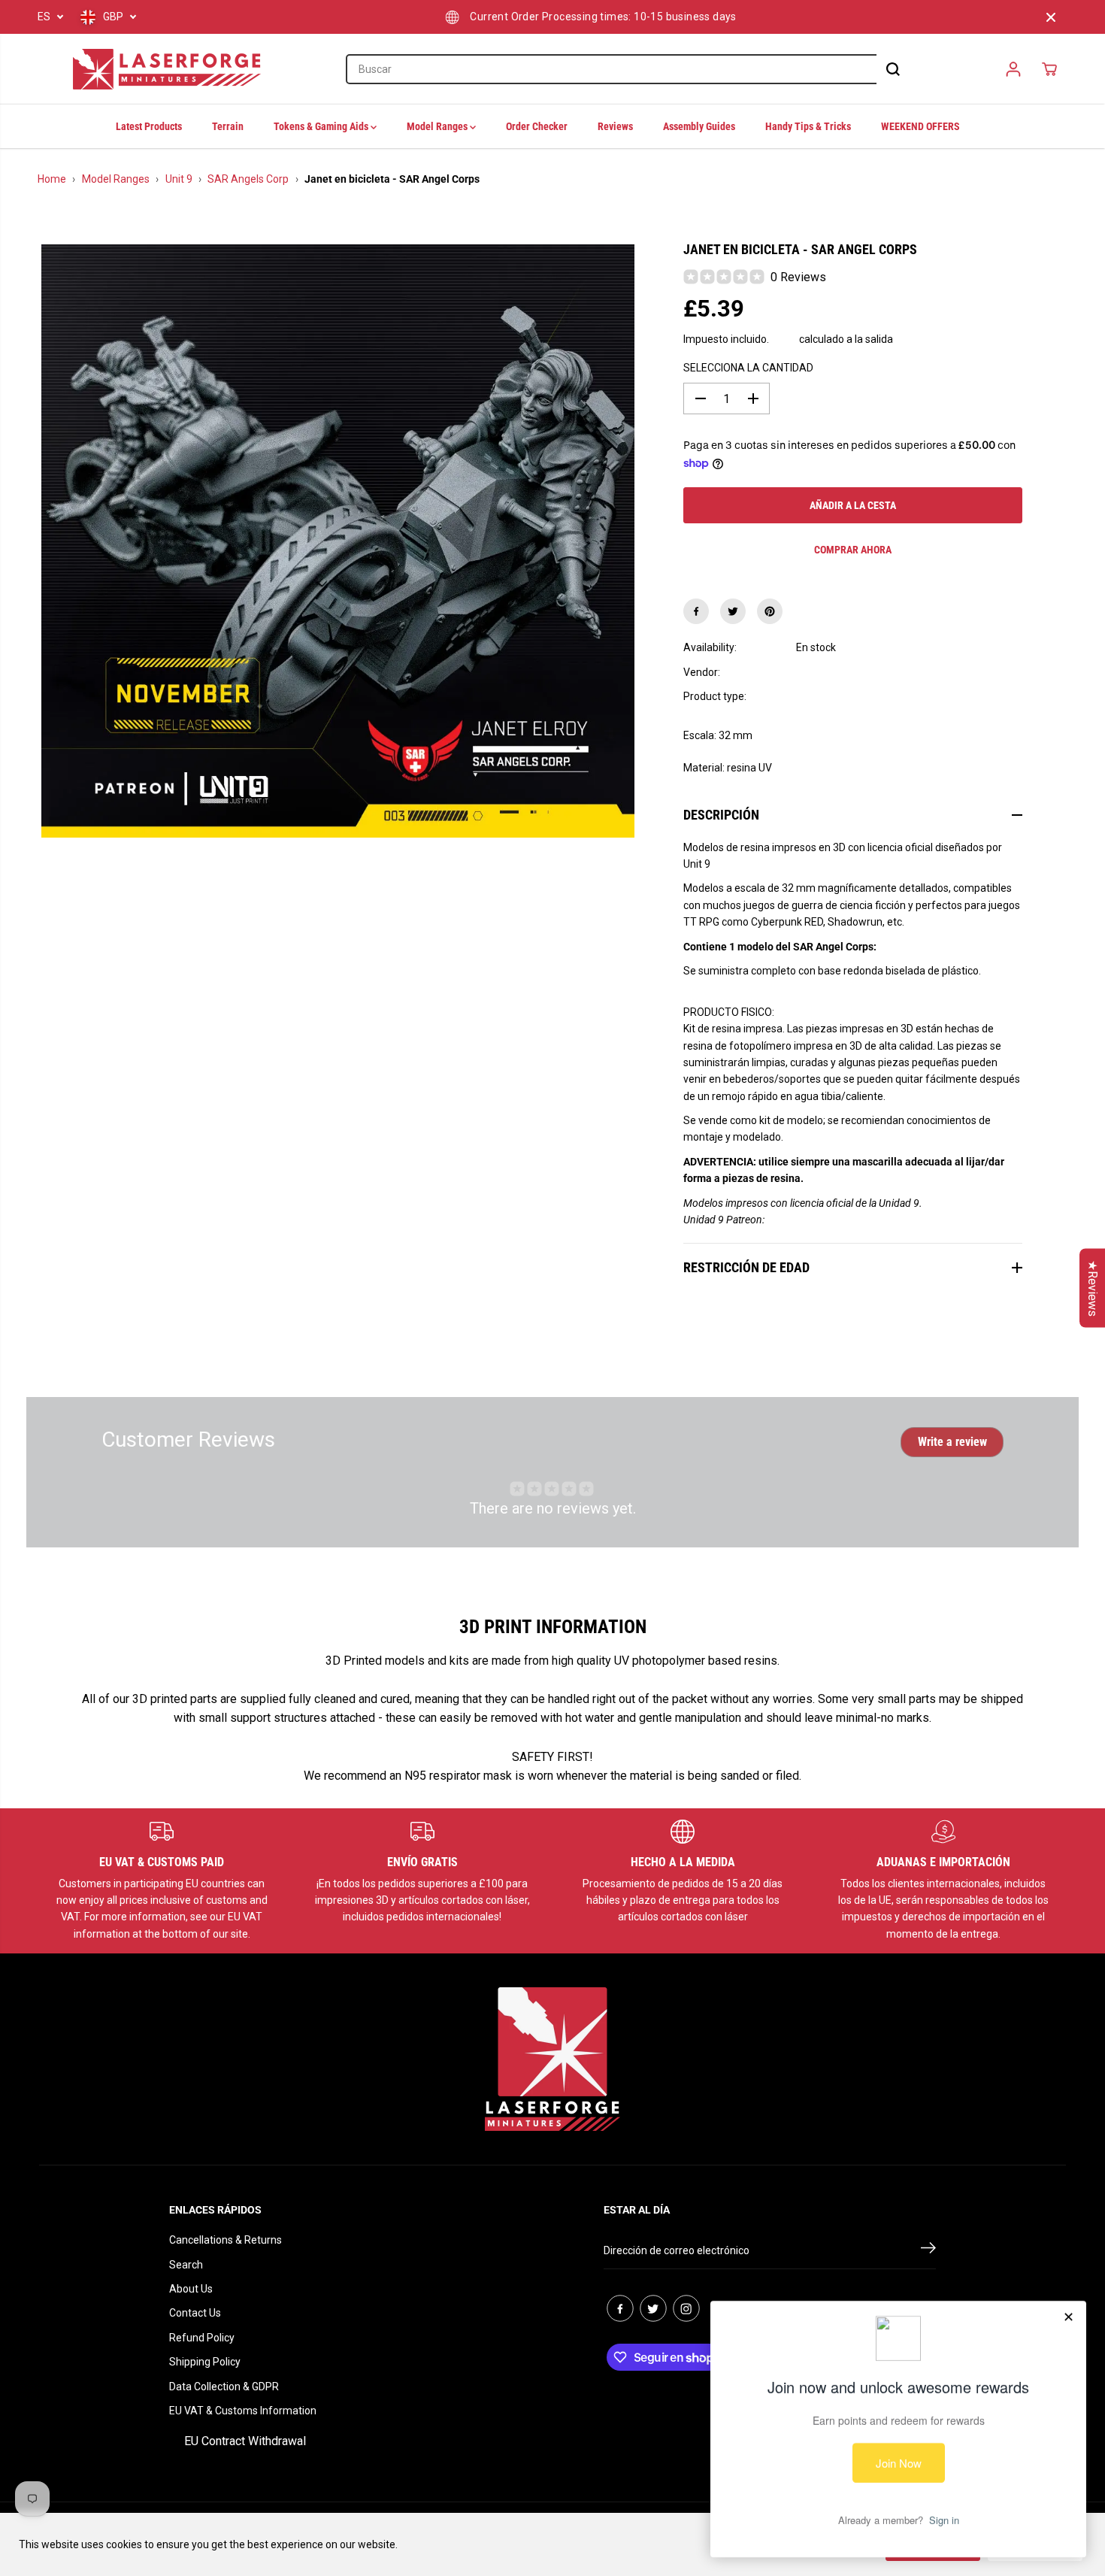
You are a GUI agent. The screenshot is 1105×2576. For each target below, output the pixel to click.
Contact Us (195, 2313)
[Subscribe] (928, 2250)
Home (52, 179)
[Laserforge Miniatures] (167, 69)
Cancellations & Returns (226, 2240)
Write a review (952, 1442)
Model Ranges (438, 126)
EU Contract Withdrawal (245, 2441)
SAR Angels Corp (248, 179)
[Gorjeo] (733, 611)
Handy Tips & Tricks (808, 126)
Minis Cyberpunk (835, 696)
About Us (191, 2289)
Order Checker (537, 126)
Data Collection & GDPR (224, 2387)
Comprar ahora (853, 550)
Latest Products (149, 126)
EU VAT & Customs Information (243, 2411)
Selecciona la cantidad (748, 368)
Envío (784, 339)
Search (186, 2265)
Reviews (615, 126)
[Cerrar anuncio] (1051, 17)
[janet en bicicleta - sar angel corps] (338, 541)
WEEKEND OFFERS (920, 126)
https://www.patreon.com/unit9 (838, 1220)
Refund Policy (202, 2338)
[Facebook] (696, 611)
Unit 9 (179, 179)
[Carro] (1049, 69)
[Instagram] (686, 2308)
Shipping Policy (205, 2362)
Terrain (228, 126)
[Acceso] (1013, 69)
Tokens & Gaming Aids (322, 126)
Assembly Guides (699, 126)
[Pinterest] (770, 611)
